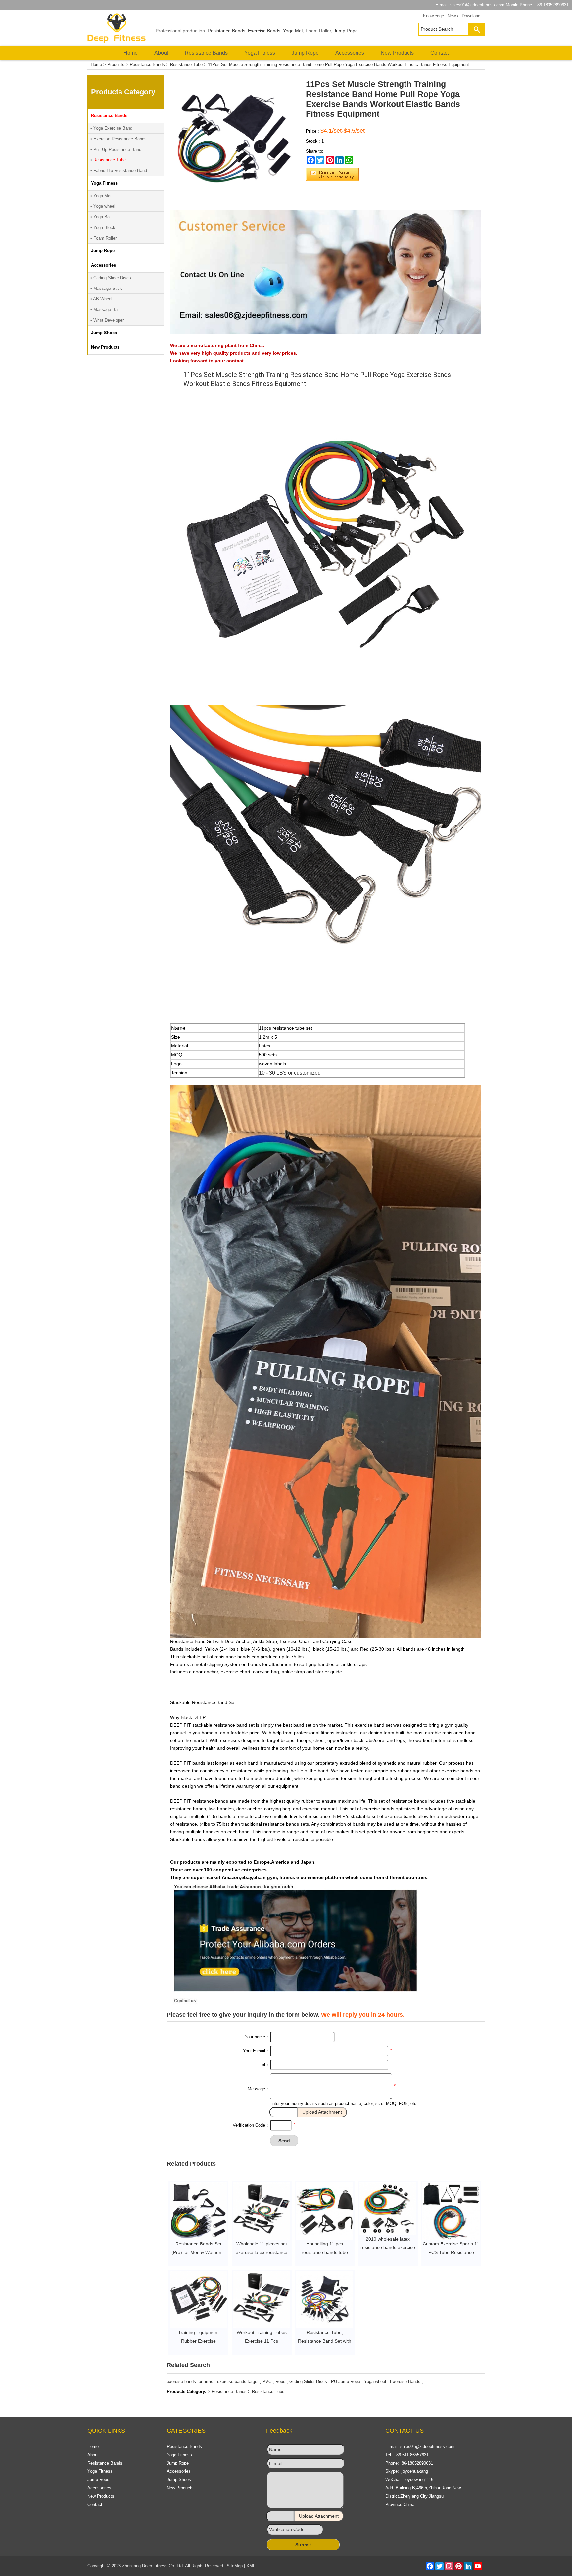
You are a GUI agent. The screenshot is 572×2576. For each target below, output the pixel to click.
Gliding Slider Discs (308, 2382)
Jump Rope (346, 31)
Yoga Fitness (260, 53)
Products (116, 64)
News (453, 16)
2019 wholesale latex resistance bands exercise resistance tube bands (388, 2247)
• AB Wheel (101, 299)
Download (471, 16)
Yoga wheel (375, 2382)
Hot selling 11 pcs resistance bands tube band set (325, 2252)
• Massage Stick (106, 288)
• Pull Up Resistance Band (116, 149)
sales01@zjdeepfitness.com (477, 5)
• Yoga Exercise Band (111, 128)
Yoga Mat (293, 31)
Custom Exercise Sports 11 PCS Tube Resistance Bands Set (451, 2252)
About (161, 53)
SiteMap (235, 2566)
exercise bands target (238, 2382)
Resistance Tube (186, 64)
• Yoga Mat (101, 196)
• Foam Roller (103, 238)
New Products (397, 53)
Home (131, 53)
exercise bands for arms (190, 2382)
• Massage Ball (105, 310)
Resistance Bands (226, 31)
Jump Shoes (179, 2480)
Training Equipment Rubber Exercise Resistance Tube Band (198, 2341)
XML (251, 2566)
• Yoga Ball (101, 217)
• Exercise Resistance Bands (119, 139)
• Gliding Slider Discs (111, 278)
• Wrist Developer (107, 320)
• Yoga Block (103, 227)
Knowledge (433, 16)
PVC (267, 2382)
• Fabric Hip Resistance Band (119, 171)
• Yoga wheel (103, 206)
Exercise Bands (264, 31)
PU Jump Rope (346, 2382)
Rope (280, 2382)
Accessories (350, 53)
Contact (439, 53)
